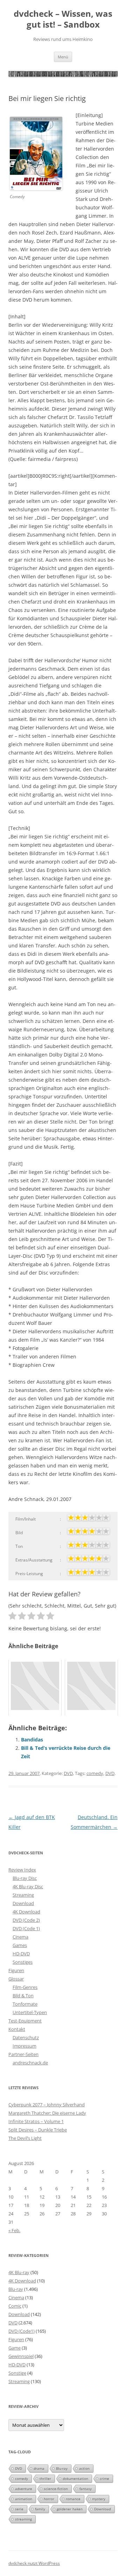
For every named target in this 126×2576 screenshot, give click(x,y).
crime (104, 2478)
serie (19, 2509)
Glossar (16, 1979)
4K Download (26, 1912)
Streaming (23, 1895)
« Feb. (14, 2230)
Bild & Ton (23, 1996)
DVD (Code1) (22, 2331)
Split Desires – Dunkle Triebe (38, 2130)
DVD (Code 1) (26, 1928)
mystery (99, 2499)
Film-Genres (25, 1987)
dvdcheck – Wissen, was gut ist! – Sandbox (63, 19)
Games (20, 1945)
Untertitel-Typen (30, 2012)
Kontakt (17, 2029)
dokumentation (75, 2478)
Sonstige (17, 2373)
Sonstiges (23, 1962)
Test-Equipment (25, 2021)
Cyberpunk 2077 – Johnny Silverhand (47, 2105)
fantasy (86, 2489)
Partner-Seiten (23, 2054)
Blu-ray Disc (25, 1878)
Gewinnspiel (21, 2356)
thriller (45, 2478)
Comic (15, 2306)
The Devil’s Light (25, 2138)
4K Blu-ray (19, 2272)
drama (39, 2468)
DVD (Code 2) (26, 1920)
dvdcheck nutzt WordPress (34, 2563)
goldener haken (70, 2509)
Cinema (20, 1937)
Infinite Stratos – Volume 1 (36, 2121)
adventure (24, 2489)
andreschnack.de (30, 2063)
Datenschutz (26, 2037)
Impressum (24, 2046)
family (40, 2509)
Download (23, 1903)
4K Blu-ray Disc (28, 1886)
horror (49, 2499)
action (84, 2468)
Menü (63, 57)
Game (15, 2348)
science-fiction (56, 2489)
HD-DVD (21, 1954)
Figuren (16, 1970)
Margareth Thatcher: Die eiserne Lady (47, 2113)
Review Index (22, 1870)
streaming (23, 2519)
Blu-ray (16, 2289)
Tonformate (25, 2004)
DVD (68, 1773)
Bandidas (32, 1740)
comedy (95, 1773)
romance (73, 2499)
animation (24, 2499)
